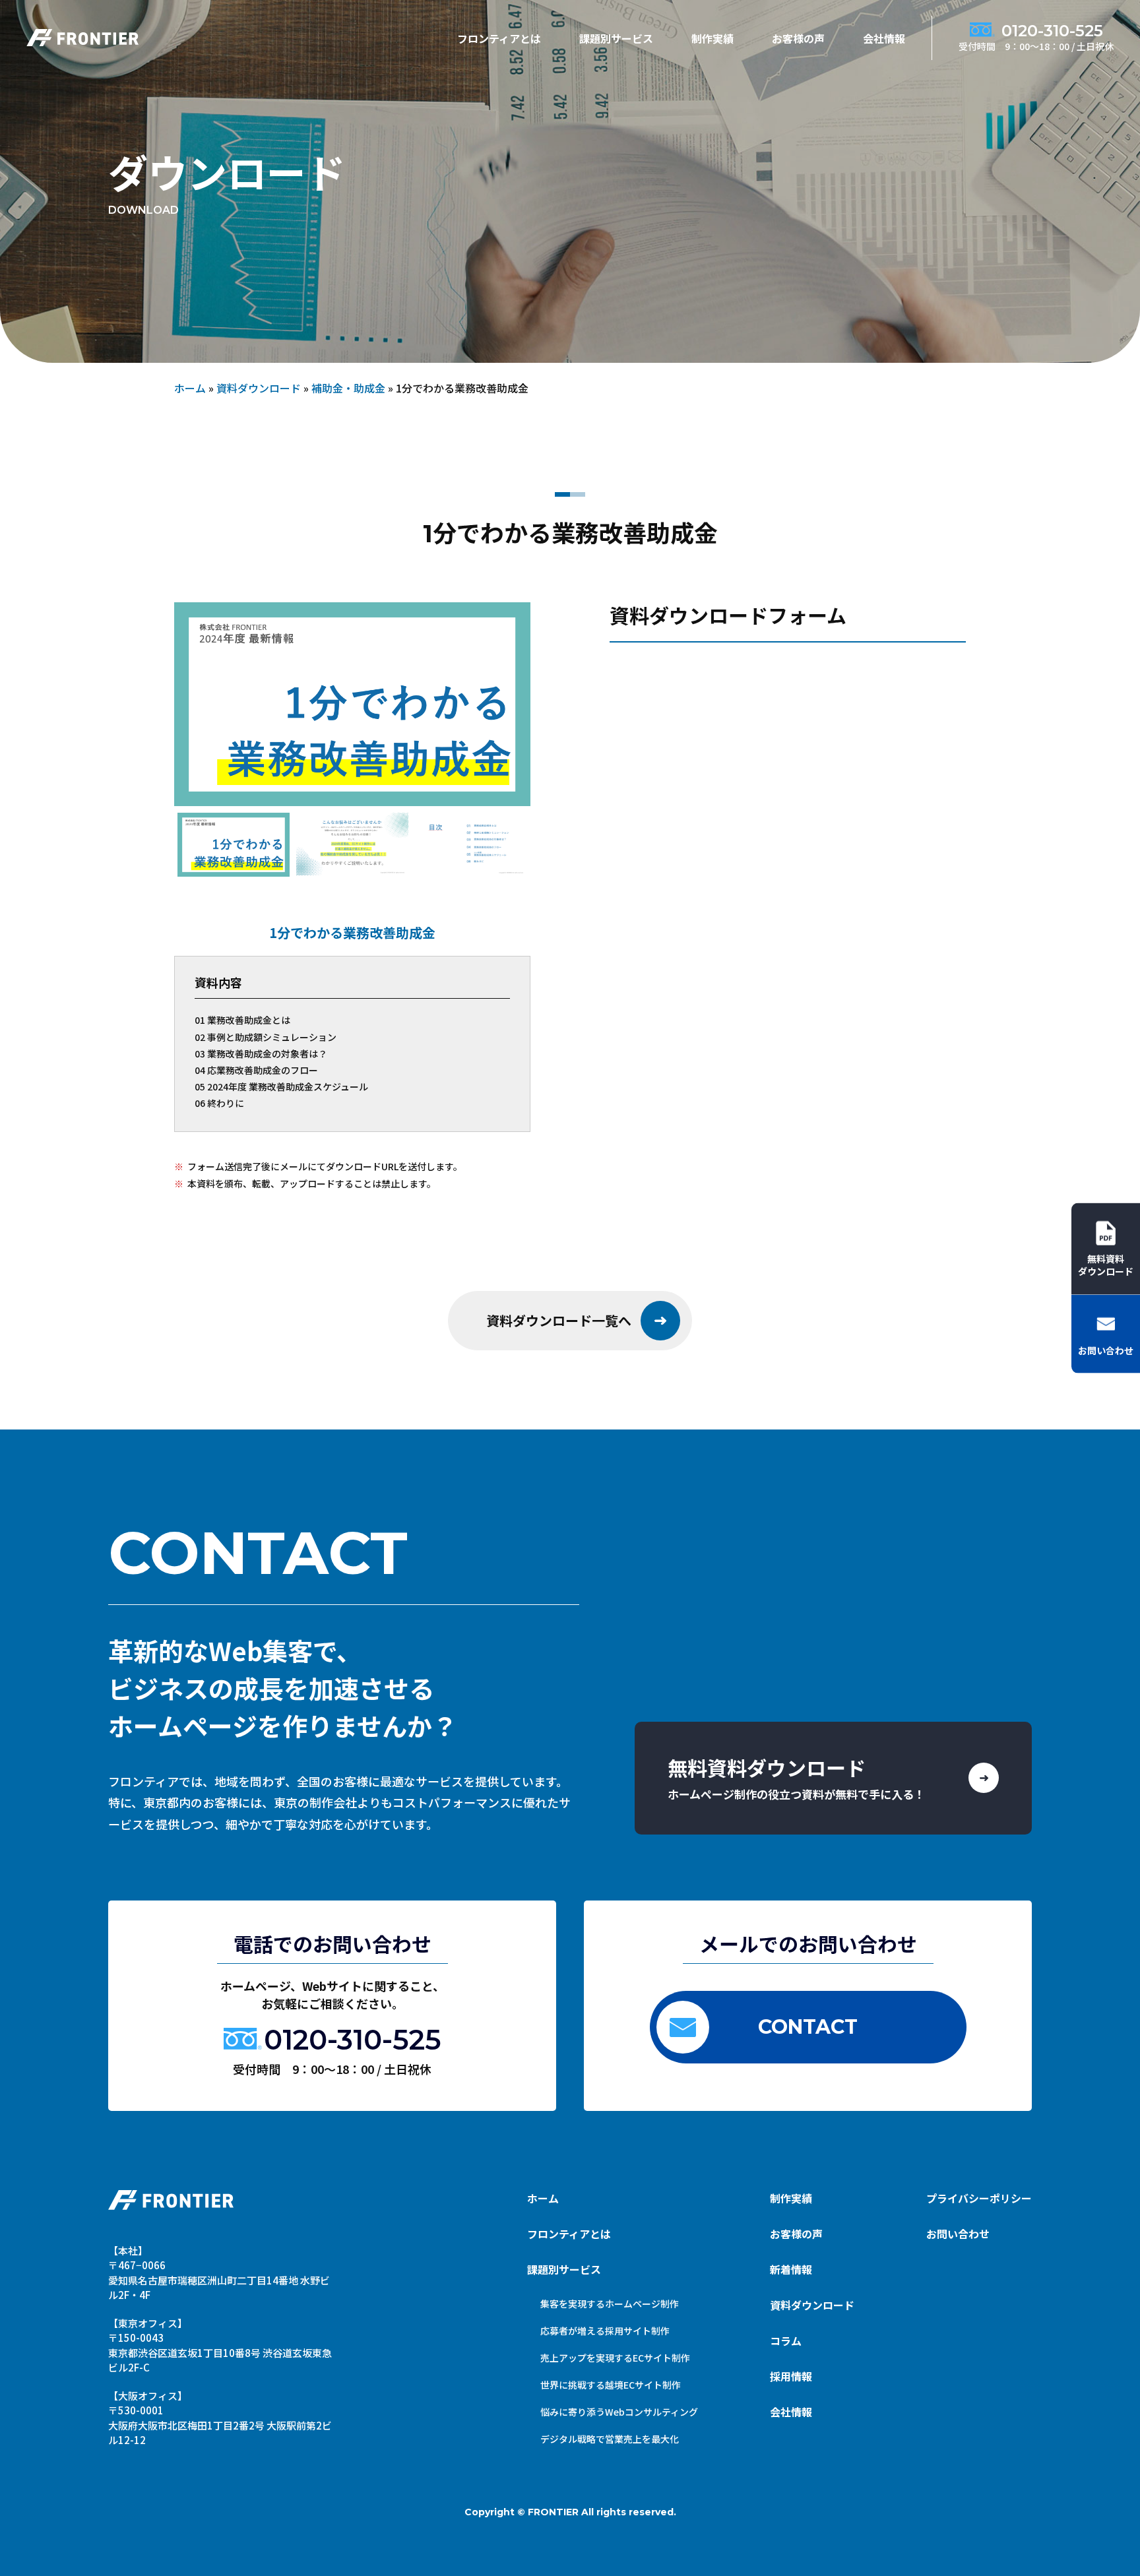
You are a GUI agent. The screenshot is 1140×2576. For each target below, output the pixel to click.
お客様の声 (798, 38)
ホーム (190, 388)
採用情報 (791, 2376)
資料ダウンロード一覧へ (559, 1320)
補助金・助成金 (348, 388)
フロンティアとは (499, 38)
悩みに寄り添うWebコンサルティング (619, 2412)
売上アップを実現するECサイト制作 (615, 2358)
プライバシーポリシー (979, 2198)
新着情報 (791, 2269)
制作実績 (712, 38)
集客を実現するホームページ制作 (610, 2304)
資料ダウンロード (259, 388)
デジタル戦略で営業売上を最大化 (610, 2439)
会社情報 (884, 38)
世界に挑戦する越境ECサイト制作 (611, 2385)
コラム (786, 2340)
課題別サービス (564, 2269)
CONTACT (808, 2027)
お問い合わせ (958, 2234)
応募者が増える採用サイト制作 (605, 2331)
